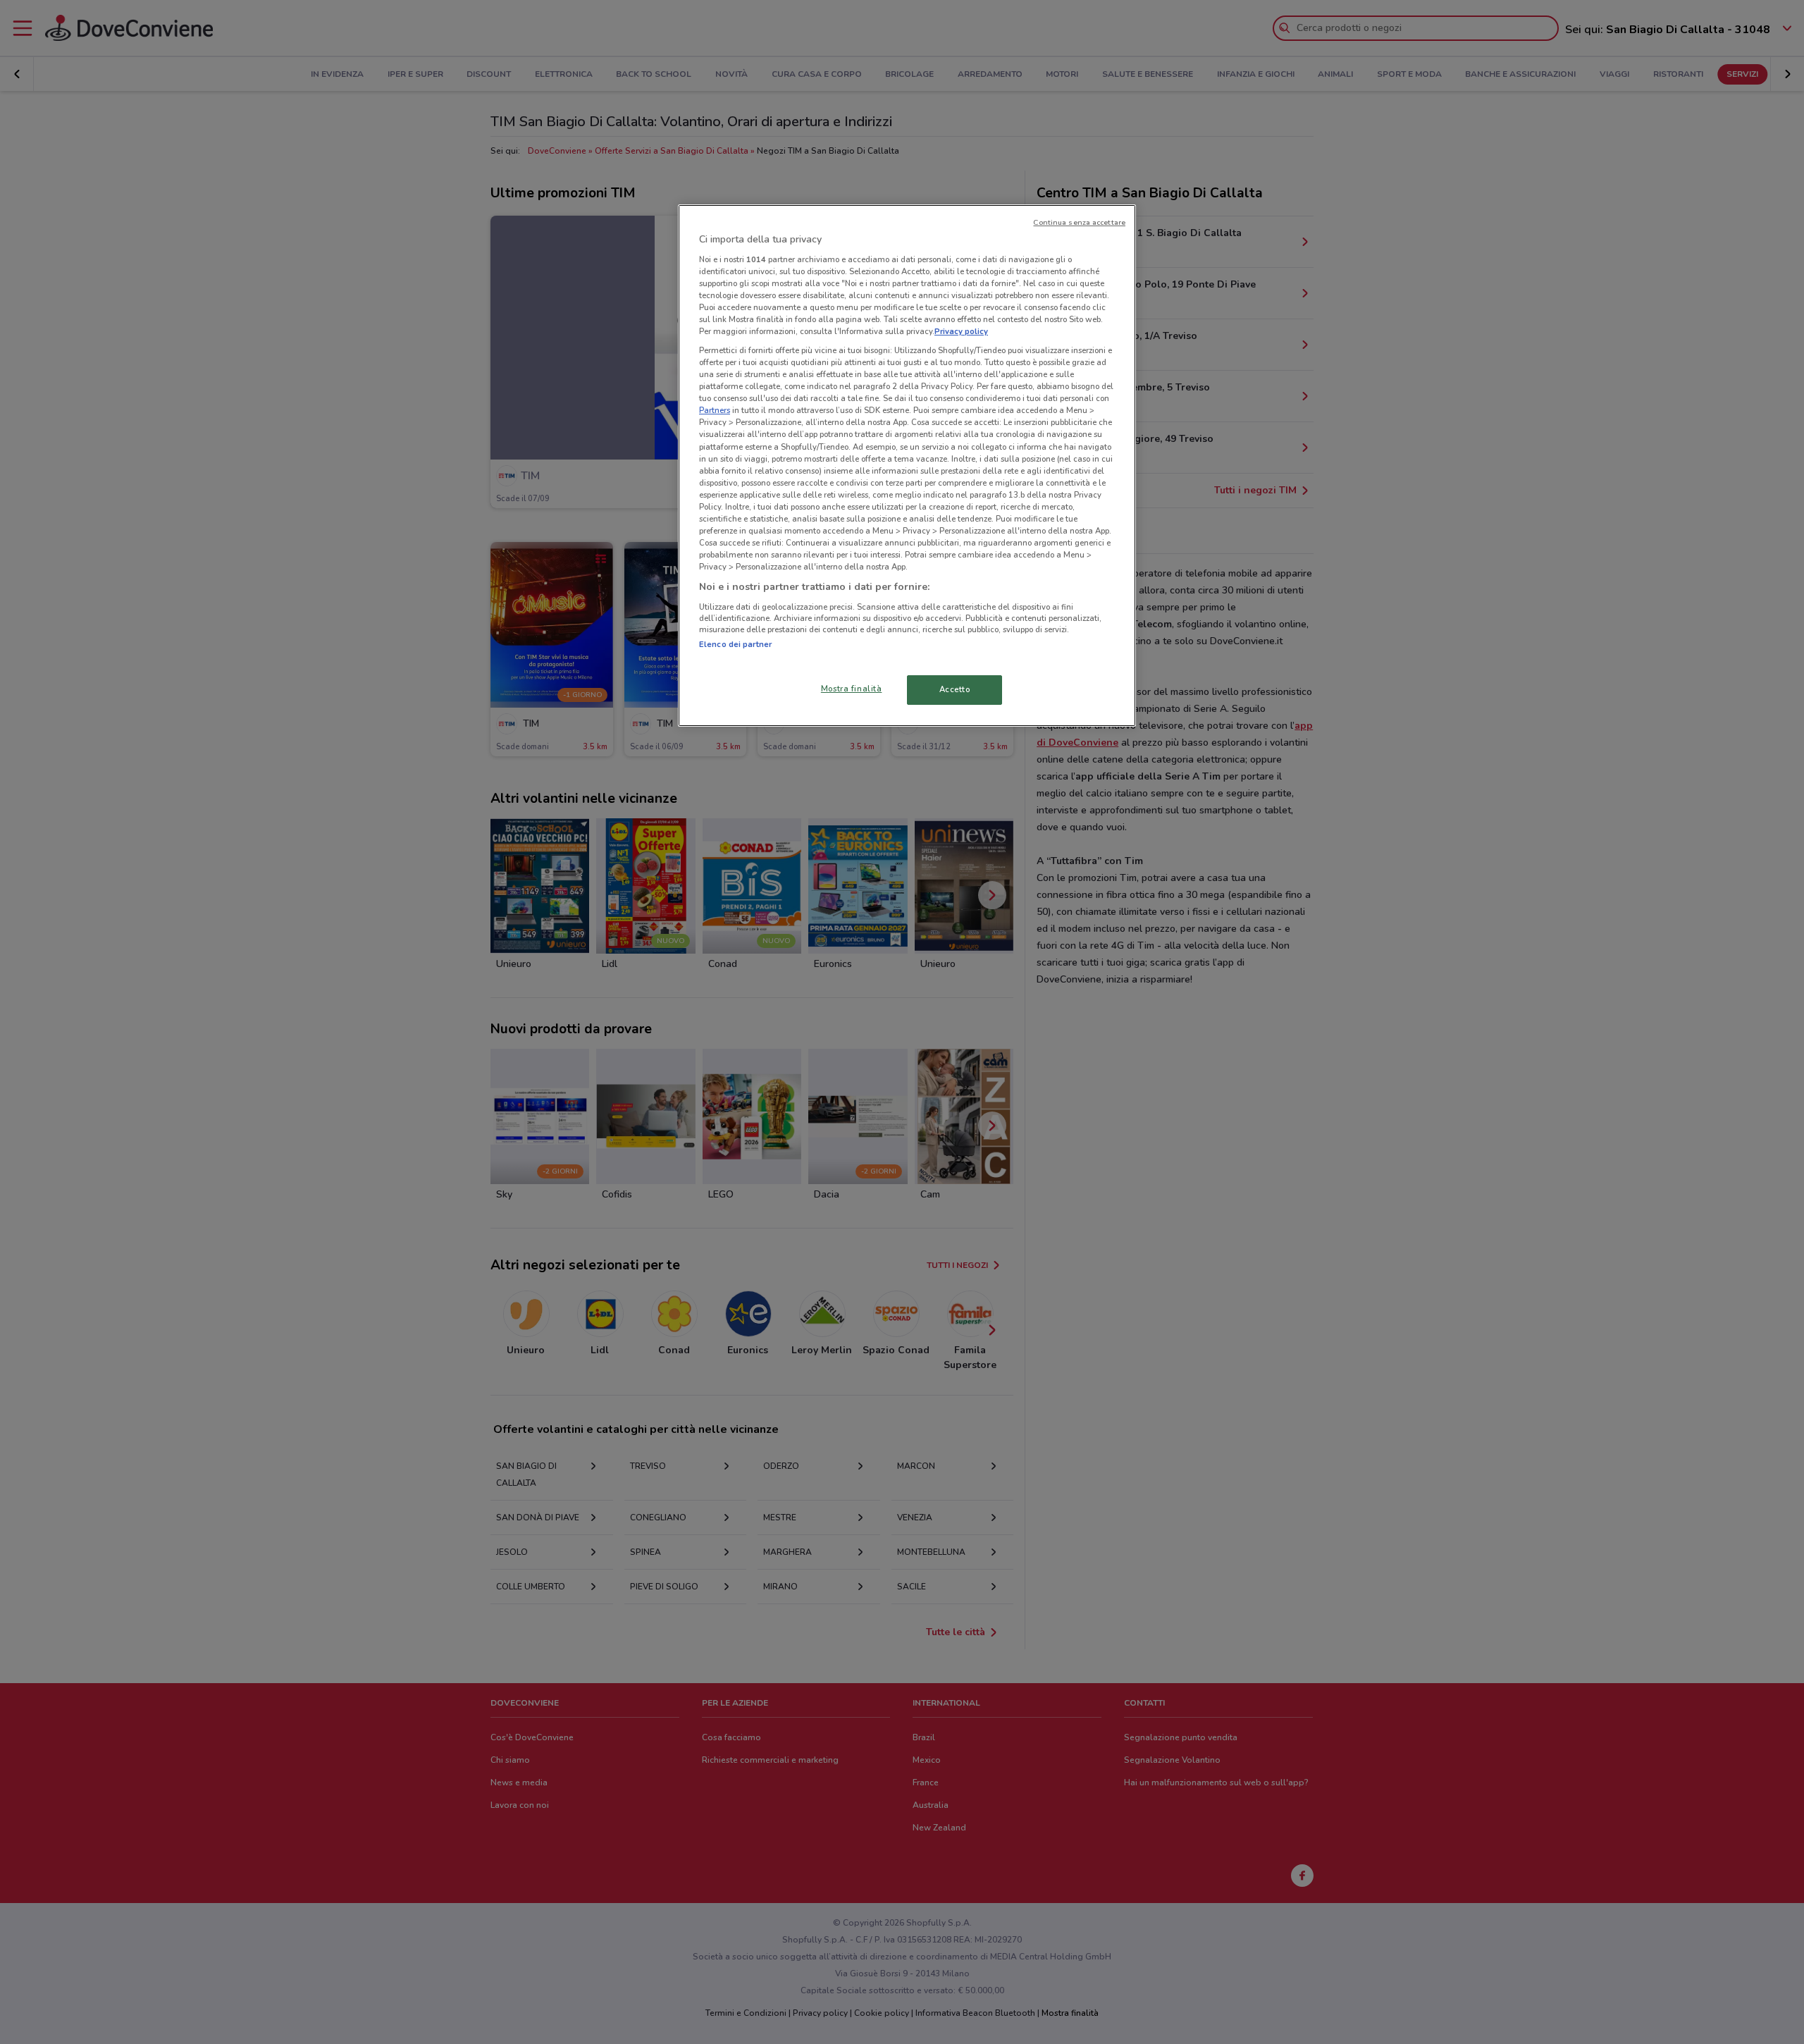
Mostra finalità (852, 689)
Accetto (955, 689)
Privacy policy (961, 331)
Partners (715, 410)
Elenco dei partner (735, 644)
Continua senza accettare (1079, 222)
